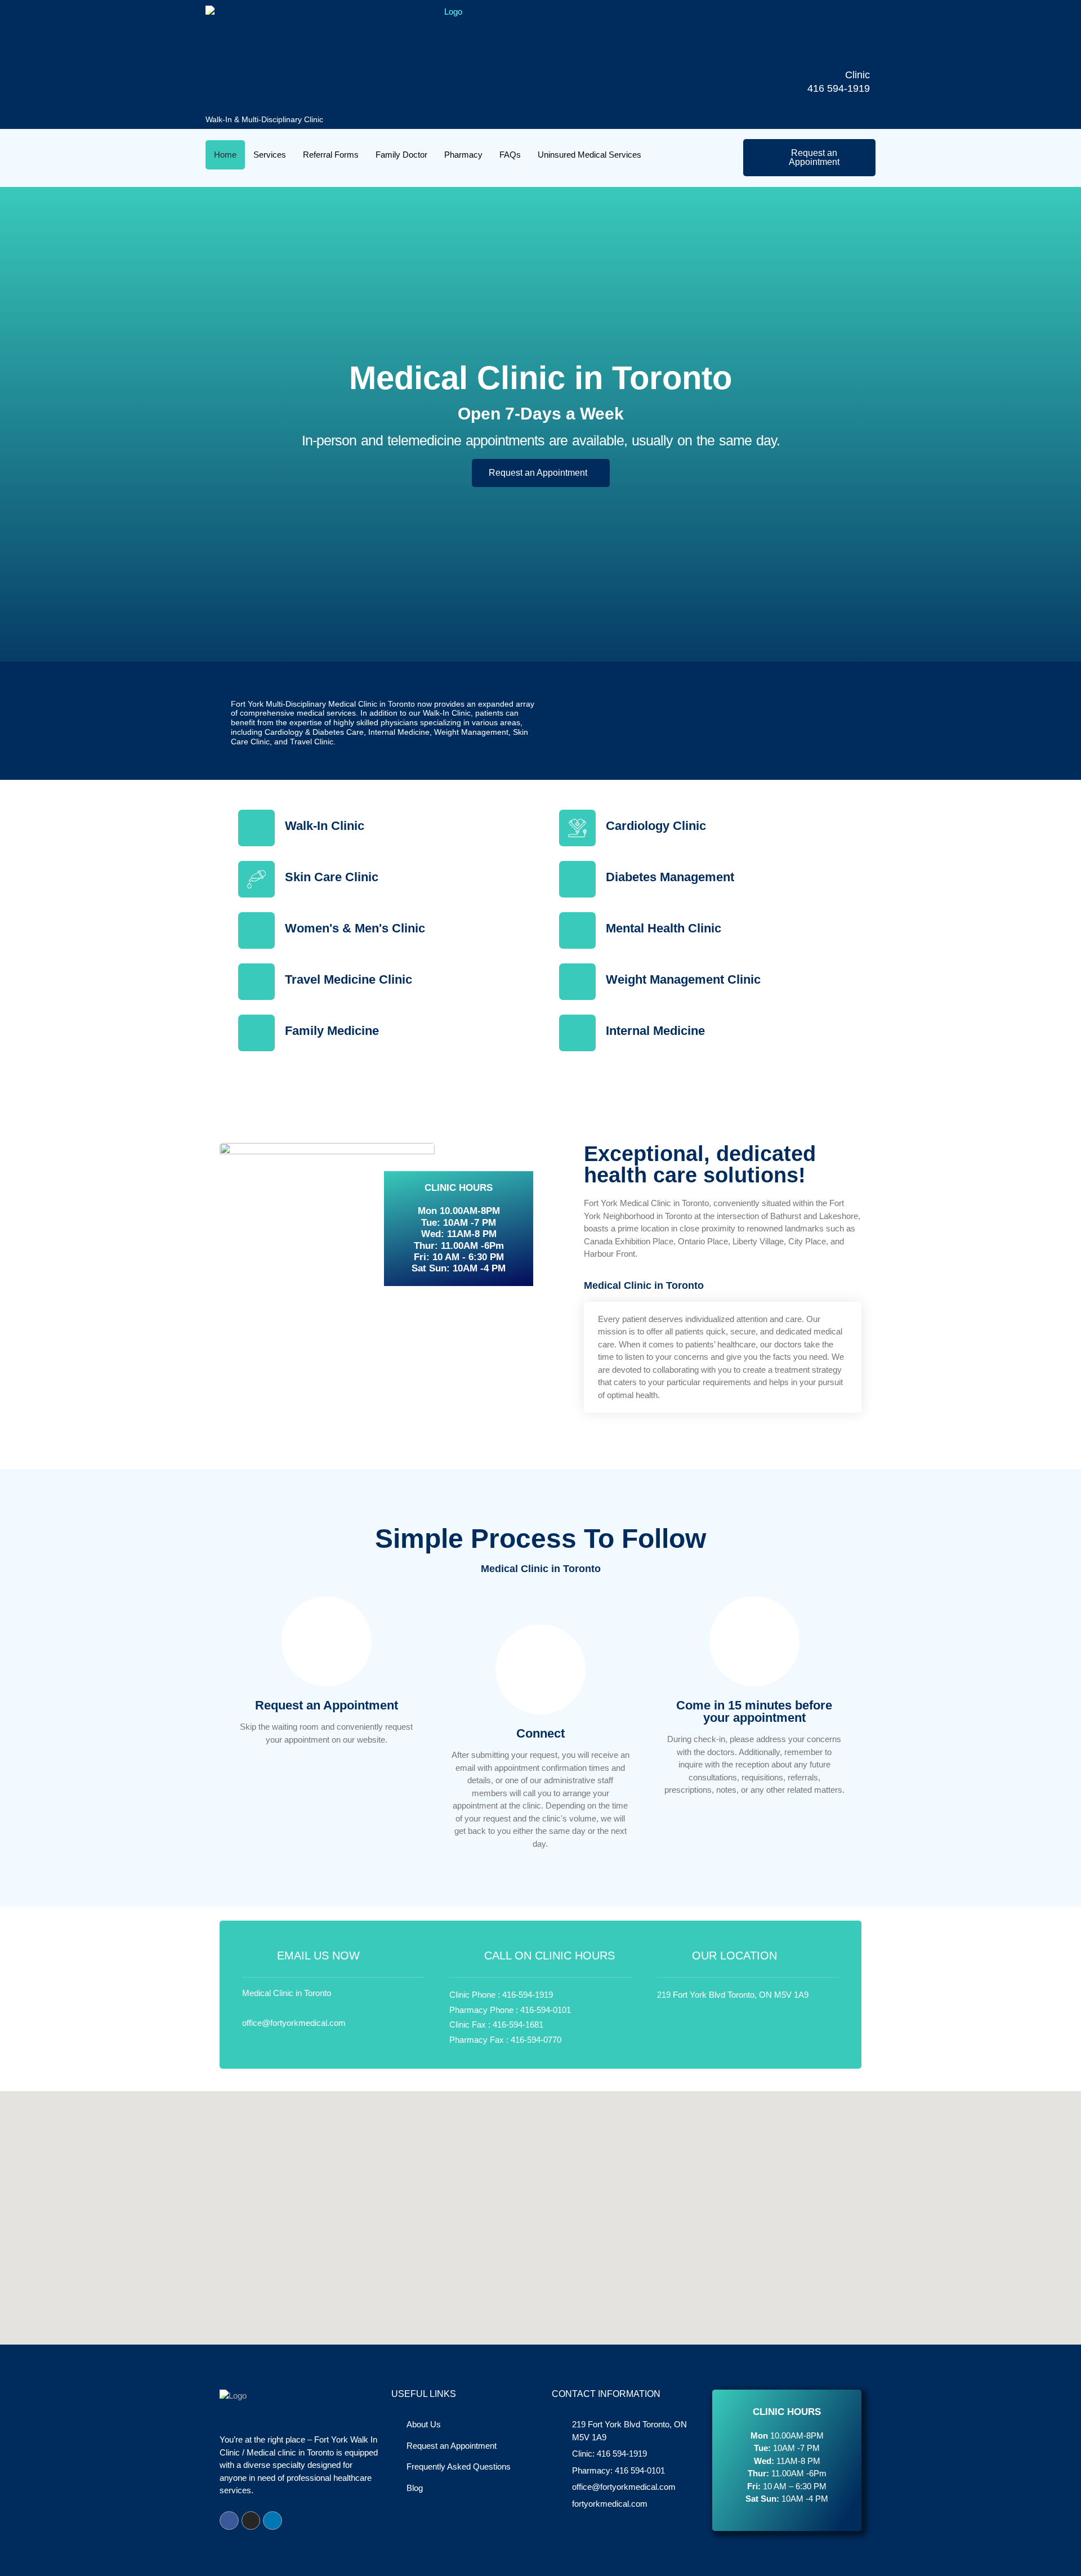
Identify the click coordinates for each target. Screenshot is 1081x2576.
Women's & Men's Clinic (355, 928)
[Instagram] (251, 2521)
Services (270, 155)
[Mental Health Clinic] (577, 930)
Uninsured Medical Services (589, 155)
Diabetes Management (670, 877)
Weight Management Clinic (683, 979)
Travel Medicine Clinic (349, 979)
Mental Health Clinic (664, 928)
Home (225, 155)
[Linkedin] (273, 2521)
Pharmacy (463, 155)
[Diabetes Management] (577, 879)
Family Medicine (332, 1031)
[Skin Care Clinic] (256, 879)
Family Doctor (401, 155)
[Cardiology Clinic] (577, 828)
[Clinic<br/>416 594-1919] (852, 51)
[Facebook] (229, 2521)
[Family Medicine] (256, 1033)
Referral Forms (331, 155)
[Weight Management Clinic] (577, 982)
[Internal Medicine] (577, 1033)
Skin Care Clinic (332, 877)
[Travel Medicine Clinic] (256, 982)
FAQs (510, 155)
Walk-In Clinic (325, 826)
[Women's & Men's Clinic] (256, 930)
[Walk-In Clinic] (256, 828)
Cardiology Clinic (656, 826)
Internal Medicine (655, 1031)
